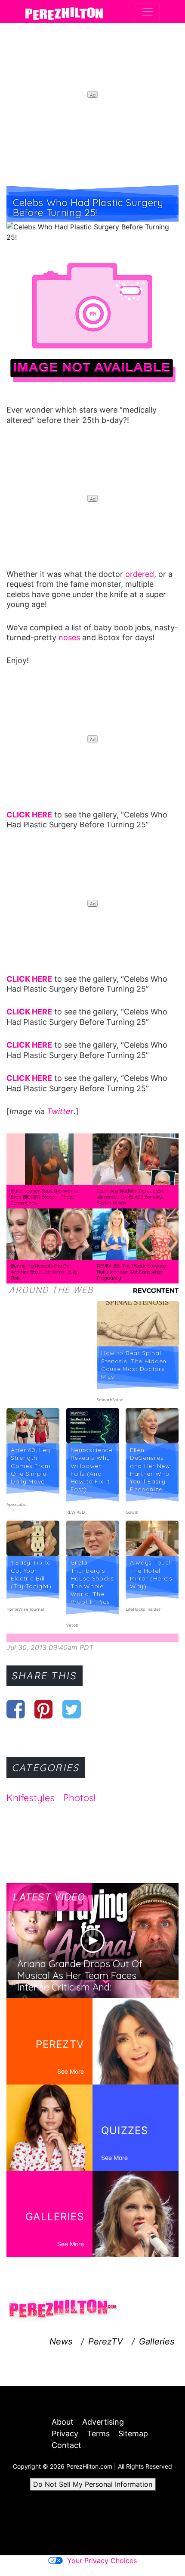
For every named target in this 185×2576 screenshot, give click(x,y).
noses (69, 637)
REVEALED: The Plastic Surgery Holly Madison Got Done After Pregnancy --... (131, 1272)
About (63, 2422)
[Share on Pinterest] (44, 1709)
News (61, 2341)
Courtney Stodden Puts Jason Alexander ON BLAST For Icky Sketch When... (130, 1197)
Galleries (157, 2341)
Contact (66, 2445)
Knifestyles (31, 1798)
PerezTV (106, 2341)
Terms (98, 2434)
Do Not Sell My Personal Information (93, 2484)
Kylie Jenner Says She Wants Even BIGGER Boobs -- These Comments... (44, 1197)
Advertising (103, 2422)
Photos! (79, 1798)
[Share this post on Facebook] (16, 1709)
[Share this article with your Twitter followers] (72, 1709)
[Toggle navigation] (148, 12)
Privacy (65, 2434)
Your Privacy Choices (102, 2560)
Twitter (60, 1111)
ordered (140, 574)
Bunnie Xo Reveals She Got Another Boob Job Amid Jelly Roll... (44, 1272)
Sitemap (133, 2434)
